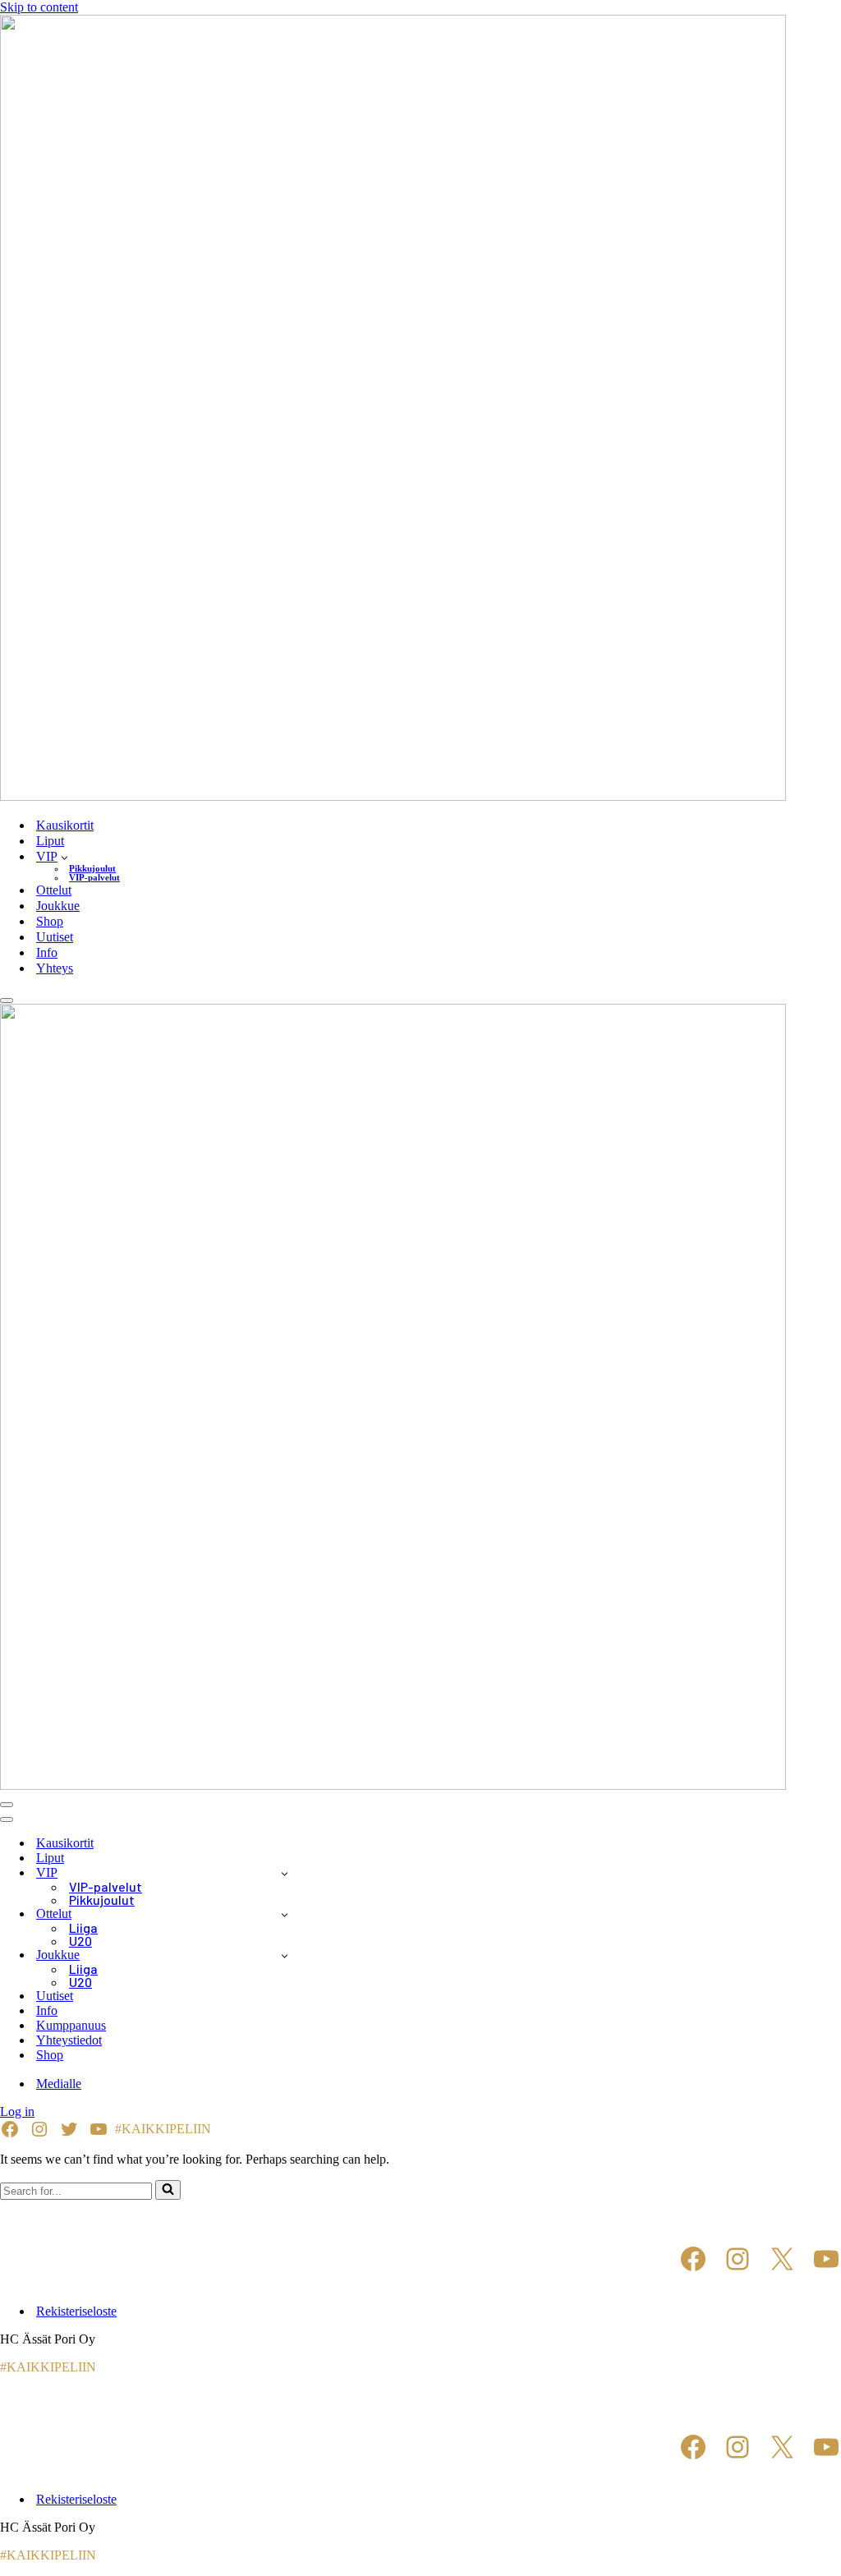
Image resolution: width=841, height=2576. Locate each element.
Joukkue (58, 906)
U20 (80, 1941)
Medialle (59, 2084)
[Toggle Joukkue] (285, 1955)
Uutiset (55, 937)
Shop (50, 921)
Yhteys (55, 968)
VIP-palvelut (94, 878)
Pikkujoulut (92, 869)
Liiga (83, 1928)
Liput (50, 841)
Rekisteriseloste (76, 2311)
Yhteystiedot (69, 2040)
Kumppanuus (71, 2025)
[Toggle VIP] (285, 1873)
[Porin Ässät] (420, 409)
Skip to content (39, 7)
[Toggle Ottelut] (285, 1914)
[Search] (168, 2190)
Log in (17, 2111)
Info (47, 952)
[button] (64, 857)
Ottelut (54, 890)
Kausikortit (65, 825)
